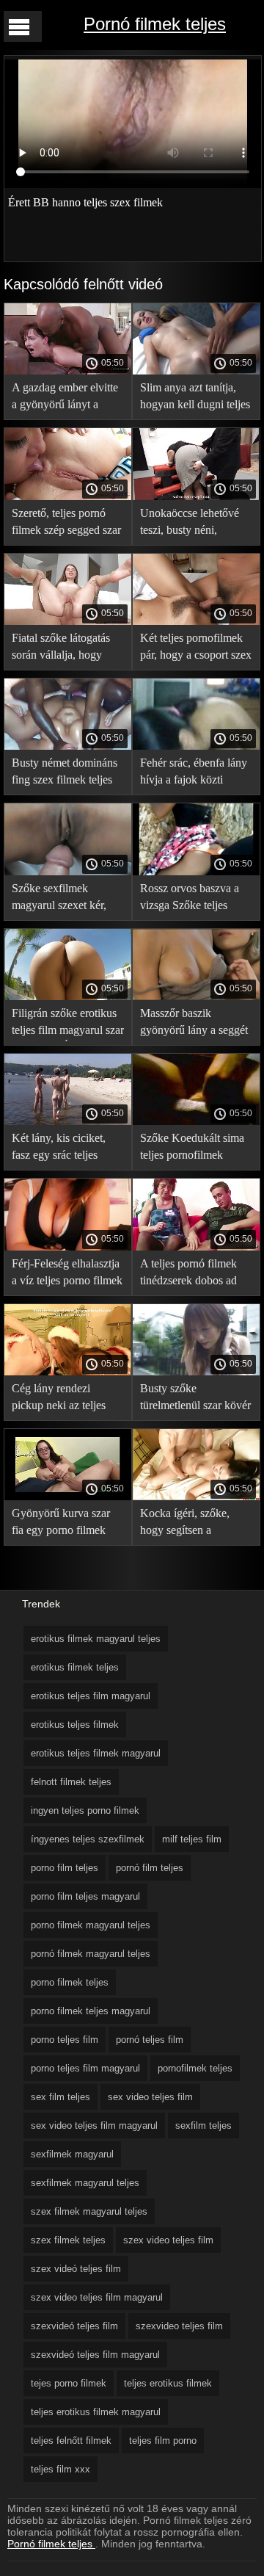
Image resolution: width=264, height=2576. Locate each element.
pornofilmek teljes (195, 2068)
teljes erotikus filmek (168, 2383)
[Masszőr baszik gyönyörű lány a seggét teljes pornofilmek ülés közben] (196, 996)
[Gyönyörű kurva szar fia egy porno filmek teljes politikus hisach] (68, 1497)
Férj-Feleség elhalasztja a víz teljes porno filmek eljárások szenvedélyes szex (67, 1274)
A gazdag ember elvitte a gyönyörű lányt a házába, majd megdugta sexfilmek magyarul (66, 398)
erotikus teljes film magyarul (91, 1696)
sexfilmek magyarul (72, 2154)
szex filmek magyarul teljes (89, 2211)
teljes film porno (163, 2441)
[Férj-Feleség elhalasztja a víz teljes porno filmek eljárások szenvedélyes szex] (68, 1247)
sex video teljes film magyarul (94, 2125)
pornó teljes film (150, 2040)
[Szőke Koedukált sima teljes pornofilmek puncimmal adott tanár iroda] (196, 1121)
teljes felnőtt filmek (71, 2441)
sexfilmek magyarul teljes (85, 2183)
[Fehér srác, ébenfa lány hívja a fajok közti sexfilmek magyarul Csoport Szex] (196, 746)
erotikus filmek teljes (75, 1667)
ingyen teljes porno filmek (85, 1810)
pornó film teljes (150, 1868)
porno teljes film (65, 2040)
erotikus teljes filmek (75, 1725)
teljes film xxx (60, 2469)
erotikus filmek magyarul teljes (96, 1639)
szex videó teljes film (76, 2269)
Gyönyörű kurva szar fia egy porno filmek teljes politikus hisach (61, 1524)
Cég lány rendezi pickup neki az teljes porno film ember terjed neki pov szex (66, 1399)
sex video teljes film (150, 2097)
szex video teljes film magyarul (97, 2297)
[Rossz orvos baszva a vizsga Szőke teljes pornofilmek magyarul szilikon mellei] (196, 872)
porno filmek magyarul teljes (91, 1925)
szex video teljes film (168, 2240)
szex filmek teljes (68, 2240)
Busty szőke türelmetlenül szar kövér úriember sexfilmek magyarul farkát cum (195, 1399)
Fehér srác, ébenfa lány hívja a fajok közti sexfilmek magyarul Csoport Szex (194, 774)
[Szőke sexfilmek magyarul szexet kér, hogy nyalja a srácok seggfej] (68, 872)
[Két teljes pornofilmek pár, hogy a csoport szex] (196, 621)
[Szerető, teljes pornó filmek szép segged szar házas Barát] (68, 496)
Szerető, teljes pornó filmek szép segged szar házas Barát (66, 524)
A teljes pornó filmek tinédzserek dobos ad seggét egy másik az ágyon (188, 1274)
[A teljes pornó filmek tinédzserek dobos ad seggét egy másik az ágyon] (196, 1247)
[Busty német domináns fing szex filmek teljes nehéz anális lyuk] (68, 746)
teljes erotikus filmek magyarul (96, 2412)
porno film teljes (65, 1868)
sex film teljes (60, 2097)
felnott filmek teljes (71, 1782)
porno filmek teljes (70, 1982)
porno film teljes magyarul (85, 1896)
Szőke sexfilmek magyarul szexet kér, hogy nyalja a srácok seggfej (59, 899)
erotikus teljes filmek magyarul (96, 1753)
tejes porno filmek (69, 2383)
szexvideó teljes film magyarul (95, 2355)
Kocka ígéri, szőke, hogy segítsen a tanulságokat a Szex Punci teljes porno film (192, 1524)
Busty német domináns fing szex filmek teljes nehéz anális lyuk (65, 774)
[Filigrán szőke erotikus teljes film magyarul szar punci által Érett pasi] (68, 996)
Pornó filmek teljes (155, 24)
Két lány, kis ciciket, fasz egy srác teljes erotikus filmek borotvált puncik (59, 1149)
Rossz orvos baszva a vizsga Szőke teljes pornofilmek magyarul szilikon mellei (191, 899)
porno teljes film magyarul (85, 2068)
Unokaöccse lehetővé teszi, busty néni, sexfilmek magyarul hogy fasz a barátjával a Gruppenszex (194, 524)
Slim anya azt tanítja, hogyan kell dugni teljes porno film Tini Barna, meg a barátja (195, 398)
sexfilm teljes (203, 2125)
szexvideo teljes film (179, 2326)
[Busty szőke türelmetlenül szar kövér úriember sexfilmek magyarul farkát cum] (196, 1372)
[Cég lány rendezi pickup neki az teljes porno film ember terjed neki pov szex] (68, 1372)
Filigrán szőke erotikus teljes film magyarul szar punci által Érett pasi (68, 1024)
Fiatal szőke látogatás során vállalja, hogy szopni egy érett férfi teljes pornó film (61, 649)
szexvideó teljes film (74, 2326)
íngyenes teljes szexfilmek (88, 1839)
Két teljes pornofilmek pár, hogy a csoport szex (196, 646)
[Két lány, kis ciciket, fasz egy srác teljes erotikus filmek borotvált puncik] (68, 1121)
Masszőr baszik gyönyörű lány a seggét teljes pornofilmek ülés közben (194, 1024)
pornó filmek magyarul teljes (91, 1954)
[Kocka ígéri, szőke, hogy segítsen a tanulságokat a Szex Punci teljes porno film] (196, 1497)
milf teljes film (192, 1839)
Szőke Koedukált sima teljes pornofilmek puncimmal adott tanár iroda (192, 1149)
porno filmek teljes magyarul (91, 2011)
